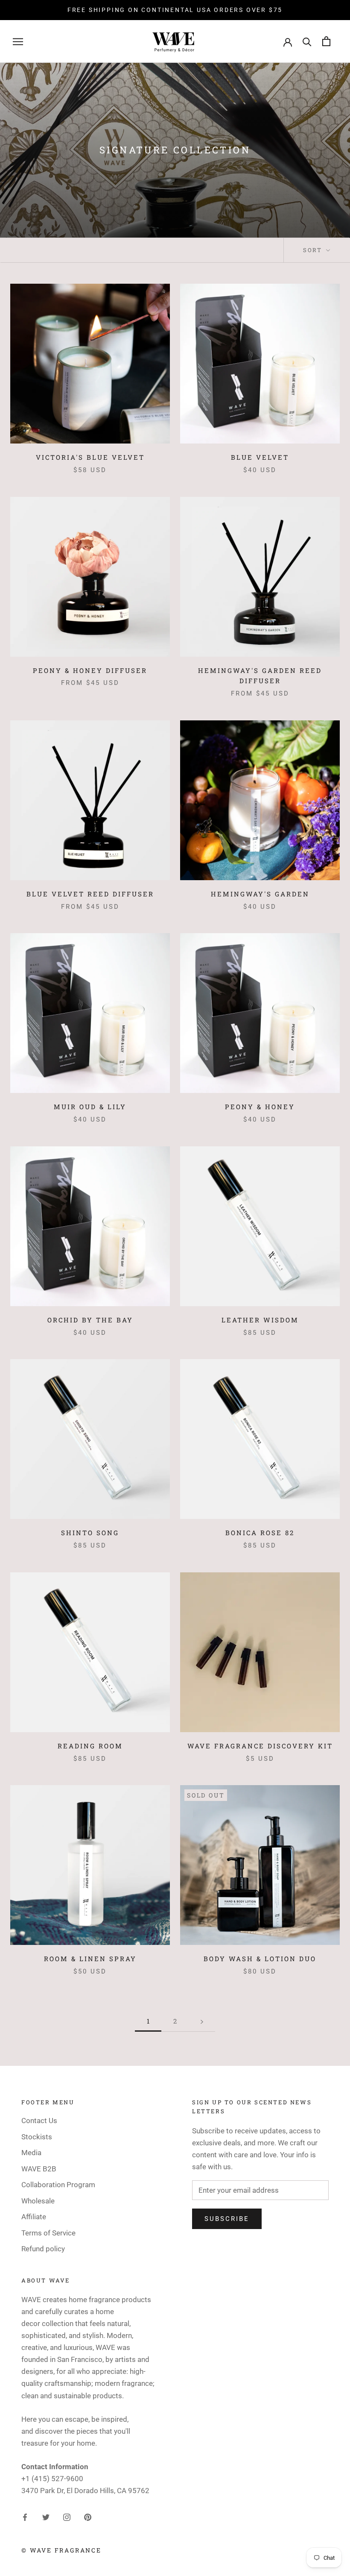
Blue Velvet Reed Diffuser (90, 894)
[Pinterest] (88, 2517)
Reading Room (90, 1746)
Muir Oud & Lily (90, 1107)
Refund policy (43, 2249)
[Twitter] (46, 2517)
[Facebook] (25, 2517)
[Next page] (202, 2021)
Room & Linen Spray (90, 1959)
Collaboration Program (58, 2185)
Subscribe (227, 2219)
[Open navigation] (18, 41)
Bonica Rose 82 (260, 1533)
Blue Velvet (260, 457)
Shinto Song (90, 1533)
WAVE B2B (39, 2169)
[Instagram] (67, 2517)
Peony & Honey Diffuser (90, 670)
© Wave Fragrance (61, 2550)
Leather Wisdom (260, 1320)
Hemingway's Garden (260, 894)
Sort (314, 250)
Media (31, 2153)
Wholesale (38, 2201)
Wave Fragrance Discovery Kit (260, 1746)
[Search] (307, 41)
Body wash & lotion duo (260, 1959)
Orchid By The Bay (90, 1320)
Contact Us (39, 2121)
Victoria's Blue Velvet (90, 457)
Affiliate (34, 2217)
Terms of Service (48, 2233)
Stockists (37, 2137)
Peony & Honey (260, 1107)
